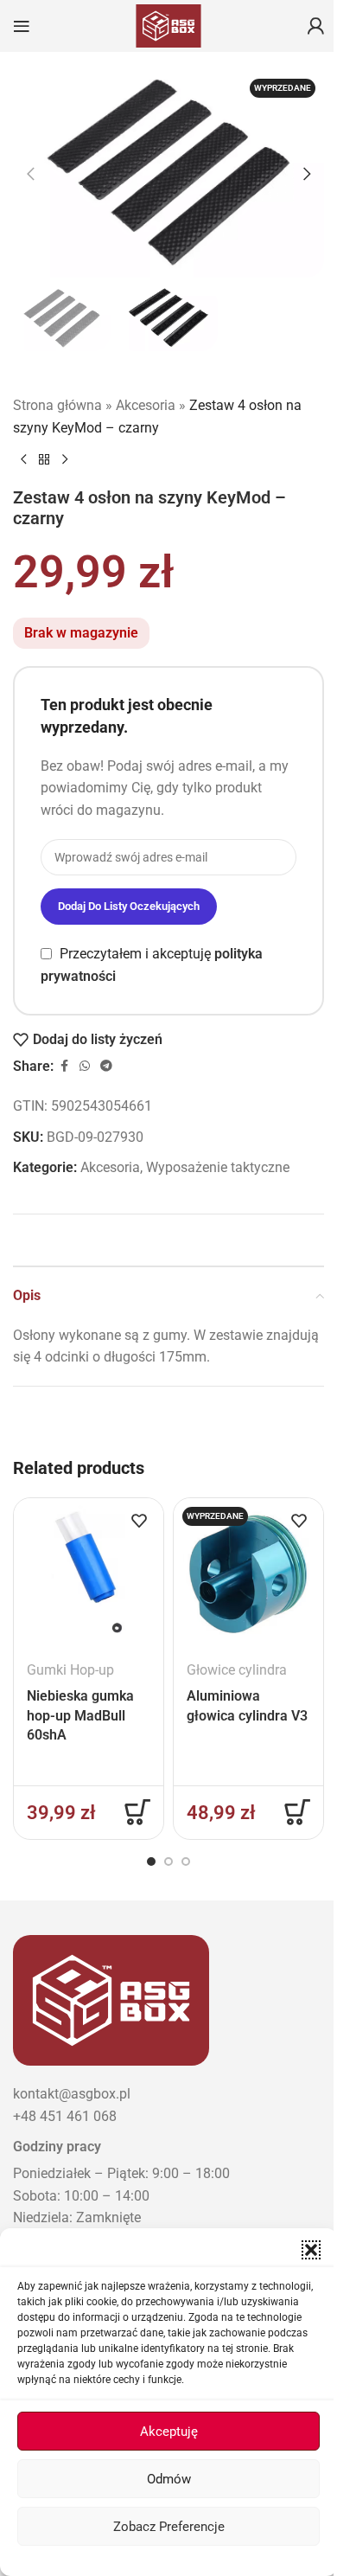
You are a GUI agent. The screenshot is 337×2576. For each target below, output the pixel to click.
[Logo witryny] (168, 25)
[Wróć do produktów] (44, 459)
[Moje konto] (315, 26)
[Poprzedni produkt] (23, 459)
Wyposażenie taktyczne (218, 1167)
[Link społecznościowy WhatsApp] (85, 1066)
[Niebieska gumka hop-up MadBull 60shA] (89, 1573)
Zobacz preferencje (169, 2527)
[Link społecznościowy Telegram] (106, 1066)
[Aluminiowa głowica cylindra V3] (248, 1573)
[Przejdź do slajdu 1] (151, 1862)
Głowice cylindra (237, 1670)
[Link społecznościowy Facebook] (64, 1066)
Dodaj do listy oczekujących (129, 906)
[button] (311, 2250)
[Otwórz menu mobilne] (22, 26)
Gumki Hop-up (70, 1670)
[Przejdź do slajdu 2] (168, 1862)
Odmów (169, 2479)
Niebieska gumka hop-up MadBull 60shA (80, 1715)
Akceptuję (169, 2432)
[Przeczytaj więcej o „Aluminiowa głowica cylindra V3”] (297, 1812)
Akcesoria (146, 405)
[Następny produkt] (65, 459)
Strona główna (57, 405)
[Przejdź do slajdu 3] (186, 1862)
